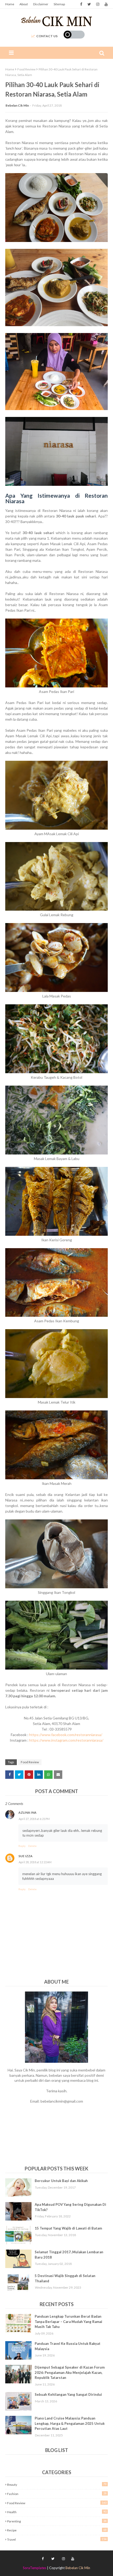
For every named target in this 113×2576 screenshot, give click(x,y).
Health (57, 2512)
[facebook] (81, 4)
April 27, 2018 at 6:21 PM (34, 1819)
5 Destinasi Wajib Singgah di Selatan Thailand (65, 2278)
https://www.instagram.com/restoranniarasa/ (66, 1740)
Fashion (57, 2494)
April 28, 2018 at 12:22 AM (35, 1862)
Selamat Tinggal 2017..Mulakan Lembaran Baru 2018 (69, 2255)
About (24, 4)
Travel (57, 2539)
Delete (32, 1846)
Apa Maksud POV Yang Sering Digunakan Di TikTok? (70, 2207)
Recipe (57, 2530)
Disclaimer (41, 4)
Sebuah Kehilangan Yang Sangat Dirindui (68, 2394)
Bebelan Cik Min (17, 105)
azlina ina (27, 1812)
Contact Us (47, 36)
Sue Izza (25, 1856)
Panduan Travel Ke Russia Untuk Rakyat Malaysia (68, 2346)
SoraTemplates (35, 2568)
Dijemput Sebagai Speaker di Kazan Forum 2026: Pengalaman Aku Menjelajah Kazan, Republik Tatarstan (70, 2372)
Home (10, 4)
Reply (22, 1846)
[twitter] (89, 4)
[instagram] (98, 4)
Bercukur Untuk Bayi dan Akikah (61, 2181)
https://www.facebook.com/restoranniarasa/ (66, 1735)
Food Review (26, 69)
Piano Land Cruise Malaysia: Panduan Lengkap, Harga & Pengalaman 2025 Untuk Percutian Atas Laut (70, 2423)
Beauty (57, 2484)
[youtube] (106, 4)
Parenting (57, 2521)
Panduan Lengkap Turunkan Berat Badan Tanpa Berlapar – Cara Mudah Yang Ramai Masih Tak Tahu (68, 2321)
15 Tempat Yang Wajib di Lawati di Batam (68, 2228)
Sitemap (59, 4)
